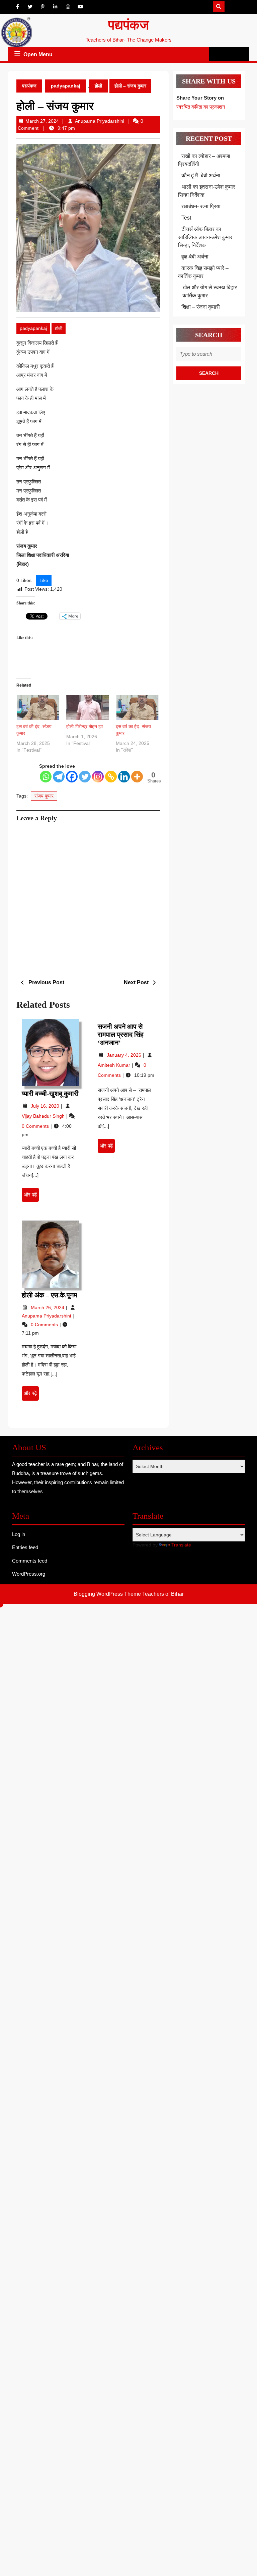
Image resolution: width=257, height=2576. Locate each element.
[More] (137, 777)
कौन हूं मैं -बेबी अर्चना (201, 175)
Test (186, 218)
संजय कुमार (44, 796)
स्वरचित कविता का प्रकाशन (201, 107)
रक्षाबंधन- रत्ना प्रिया (201, 206)
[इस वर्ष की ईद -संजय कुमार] (38, 708)
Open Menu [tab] (38, 55)
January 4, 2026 (125, 1055)
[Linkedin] (124, 777)
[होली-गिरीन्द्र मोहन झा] (88, 708)
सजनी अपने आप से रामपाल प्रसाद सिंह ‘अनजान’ (121, 1035)
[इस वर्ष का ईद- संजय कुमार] (137, 708)
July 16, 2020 (46, 1106)
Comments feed (30, 1561)
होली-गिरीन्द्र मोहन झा (84, 726)
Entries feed (25, 1547)
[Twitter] (85, 777)
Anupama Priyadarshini (100, 121)
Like (44, 580)
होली (98, 86)
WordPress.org (29, 1574)
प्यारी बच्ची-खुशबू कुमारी (50, 1094)
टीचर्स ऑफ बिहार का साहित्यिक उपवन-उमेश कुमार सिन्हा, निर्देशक (205, 237)
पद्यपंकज (128, 25)
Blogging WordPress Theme (107, 1594)
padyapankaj (66, 86)
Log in (19, 1534)
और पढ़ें (31, 1197)
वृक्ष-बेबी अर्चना (195, 257)
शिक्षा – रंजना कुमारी (201, 307)
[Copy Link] (111, 777)
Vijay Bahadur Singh (44, 1116)
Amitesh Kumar (115, 1065)
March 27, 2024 (42, 121)
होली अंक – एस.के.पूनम (49, 1295)
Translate (181, 1545)
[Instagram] (98, 777)
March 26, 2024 (48, 1307)
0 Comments (36, 1126)
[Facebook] (72, 777)
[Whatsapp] (46, 777)
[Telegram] (59, 777)
